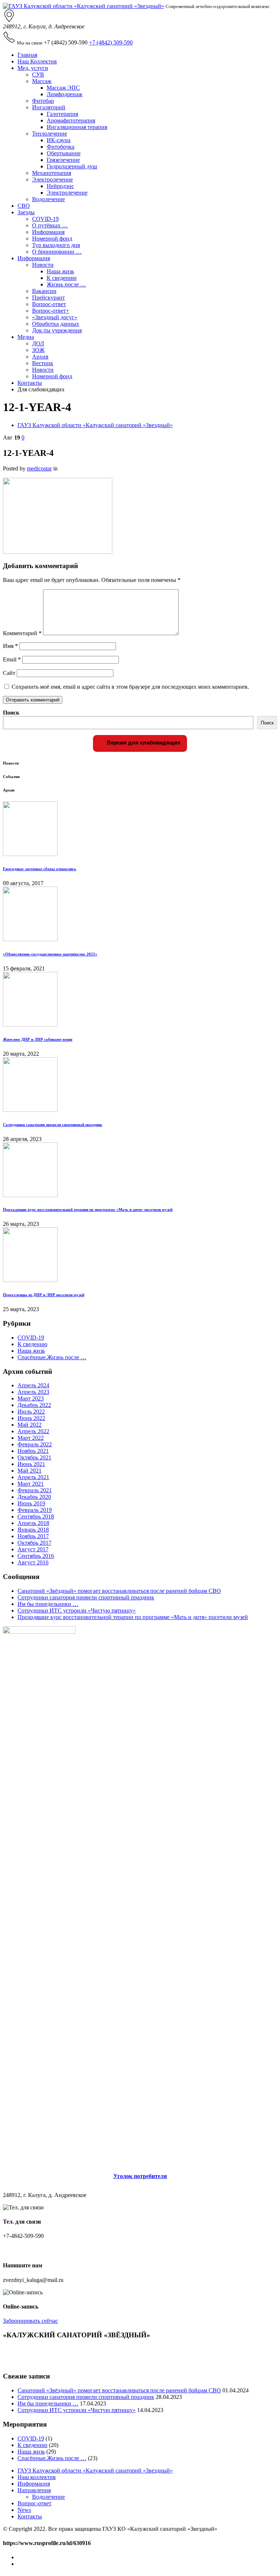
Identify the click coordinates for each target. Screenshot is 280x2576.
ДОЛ (38, 343)
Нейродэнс (60, 186)
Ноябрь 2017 (33, 1536)
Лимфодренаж (65, 94)
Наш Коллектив (37, 61)
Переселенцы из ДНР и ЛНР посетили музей (44, 1295)
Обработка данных (56, 324)
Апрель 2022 (33, 1431)
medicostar (39, 468)
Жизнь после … (66, 284)
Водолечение (48, 199)
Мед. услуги (33, 68)
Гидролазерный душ (72, 166)
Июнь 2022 (31, 1418)
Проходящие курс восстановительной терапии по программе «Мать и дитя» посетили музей (88, 1209)
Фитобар (43, 101)
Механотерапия (52, 173)
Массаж (42, 81)
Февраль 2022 (35, 1444)
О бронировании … (57, 252)
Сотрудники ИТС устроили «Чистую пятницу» (77, 1611)
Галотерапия (62, 114)
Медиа (26, 337)
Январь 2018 (33, 1530)
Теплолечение (50, 134)
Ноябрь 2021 (33, 1451)
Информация (48, 232)
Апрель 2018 (33, 1523)
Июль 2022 (31, 1412)
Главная (27, 55)
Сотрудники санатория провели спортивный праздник (52, 1125)
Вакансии (44, 291)
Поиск (11, 713)
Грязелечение (63, 160)
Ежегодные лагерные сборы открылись (40, 869)
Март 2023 (31, 1398)
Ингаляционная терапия (77, 127)
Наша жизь (60, 271)
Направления (34, 2490)
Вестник (43, 363)
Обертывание (64, 153)
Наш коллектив (37, 2477)
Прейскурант (48, 298)
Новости (43, 265)
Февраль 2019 (35, 1510)
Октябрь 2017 (34, 1543)
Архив (40, 357)
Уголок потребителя (140, 2176)
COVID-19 (45, 219)
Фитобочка (61, 147)
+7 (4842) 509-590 (111, 42)
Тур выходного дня (56, 245)
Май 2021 (30, 1471)
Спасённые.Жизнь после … (52, 1357)
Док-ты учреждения (57, 330)
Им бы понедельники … (48, 1604)
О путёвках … (50, 225)
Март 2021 (31, 1484)
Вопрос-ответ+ (51, 311)
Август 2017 (33, 1549)
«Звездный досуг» (55, 317)
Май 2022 (30, 1425)
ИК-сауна (59, 140)
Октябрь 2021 (34, 1457)
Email (12, 659)
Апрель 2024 (33, 1385)
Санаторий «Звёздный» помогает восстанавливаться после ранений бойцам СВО (119, 1591)
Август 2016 (33, 1562)
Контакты (30, 383)
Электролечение (52, 179)
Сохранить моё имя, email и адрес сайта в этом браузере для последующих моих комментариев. (130, 687)
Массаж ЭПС (63, 88)
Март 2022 (31, 1438)
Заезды (26, 212)
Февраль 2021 (35, 1490)
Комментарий (22, 633)
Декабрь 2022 (34, 1405)
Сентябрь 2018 (36, 1516)
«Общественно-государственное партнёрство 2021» (50, 954)
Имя (10, 646)
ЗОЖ (38, 350)
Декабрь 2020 (34, 1497)
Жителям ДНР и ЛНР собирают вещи (38, 1039)
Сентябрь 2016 (36, 1556)
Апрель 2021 (33, 1477)
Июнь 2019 (31, 1503)
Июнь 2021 (31, 1464)
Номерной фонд (52, 239)
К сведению (62, 278)
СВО (24, 206)
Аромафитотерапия (71, 120)
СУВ (38, 75)
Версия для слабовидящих (143, 742)
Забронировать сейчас (30, 2321)
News (24, 2510)
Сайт (9, 673)
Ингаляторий (49, 107)
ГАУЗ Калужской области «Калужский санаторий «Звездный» (95, 425)
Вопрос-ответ (49, 304)
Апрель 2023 (33, 1392)
